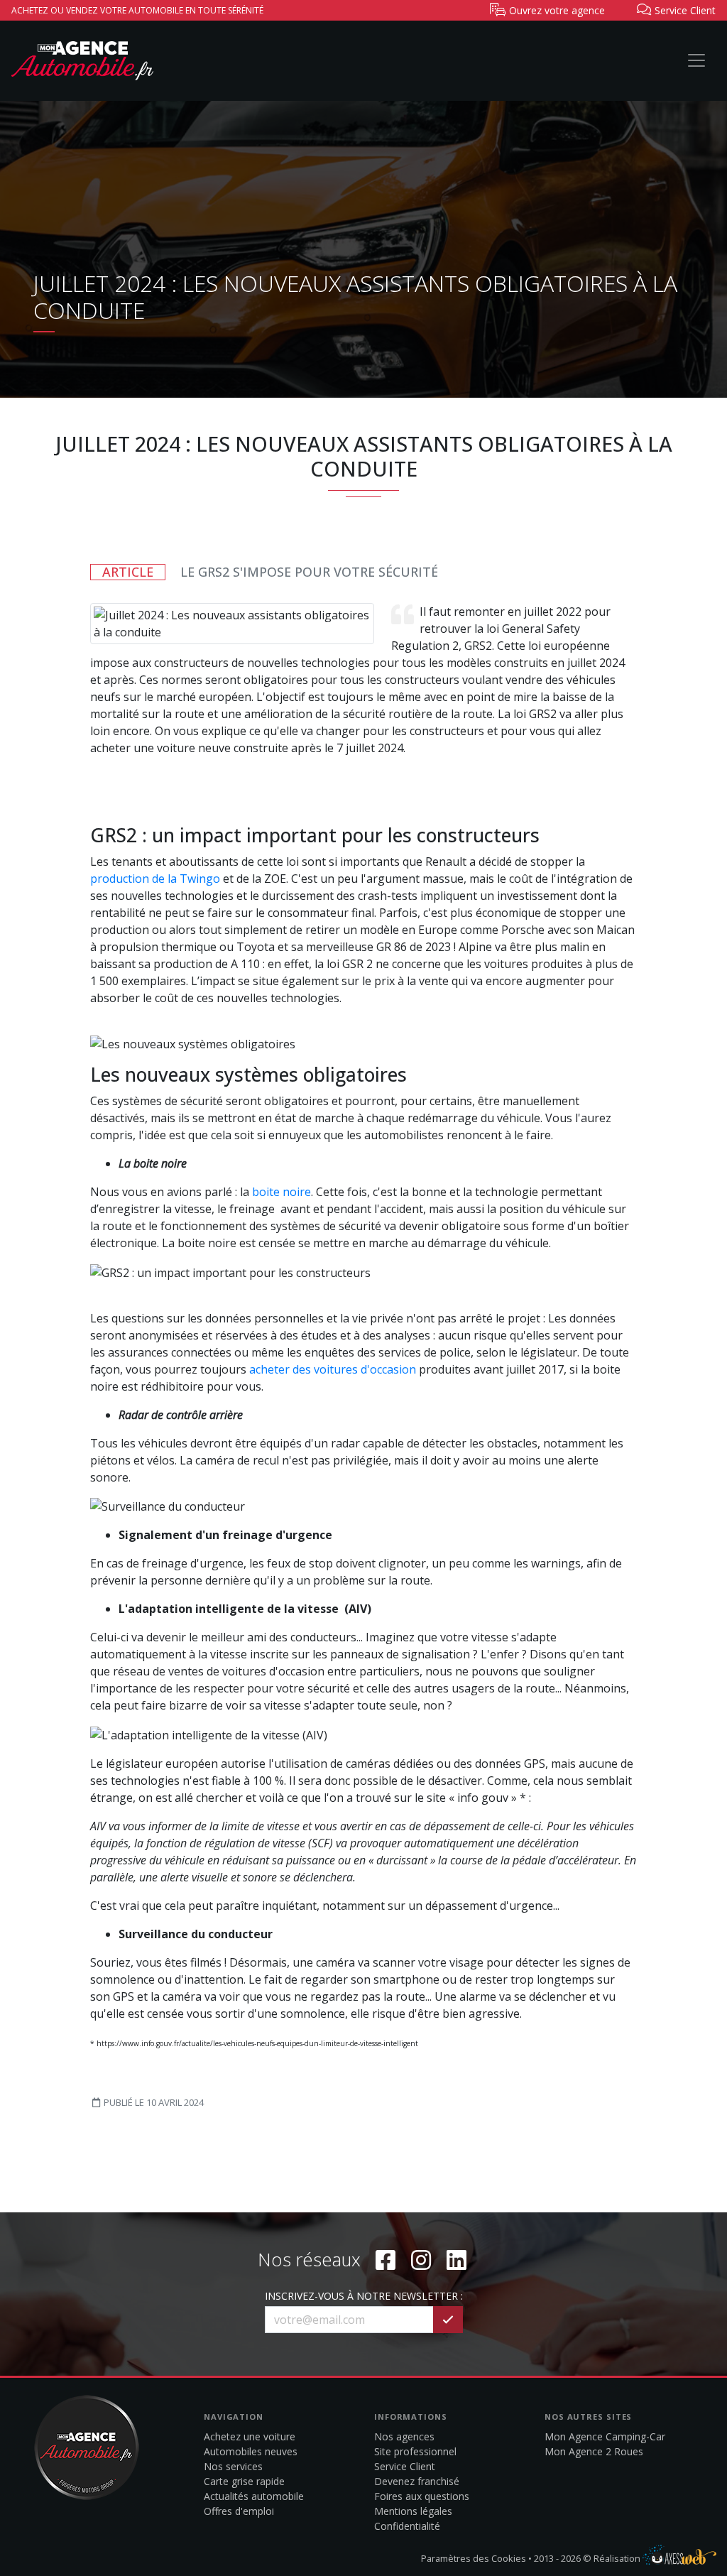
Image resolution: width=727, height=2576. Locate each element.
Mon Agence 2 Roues (594, 2451)
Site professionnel (415, 2451)
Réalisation (618, 2558)
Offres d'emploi (239, 2511)
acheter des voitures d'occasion (333, 1369)
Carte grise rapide (244, 2481)
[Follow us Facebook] (386, 2260)
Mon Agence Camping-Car (605, 2436)
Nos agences (404, 2436)
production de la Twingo (155, 879)
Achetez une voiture (250, 2436)
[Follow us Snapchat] (457, 2260)
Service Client (405, 2466)
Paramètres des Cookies (474, 2558)
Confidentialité (407, 2526)
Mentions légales (413, 2511)
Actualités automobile (254, 2496)
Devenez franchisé (417, 2481)
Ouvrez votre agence (556, 10)
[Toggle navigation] (696, 60)
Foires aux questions (422, 2496)
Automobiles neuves (251, 2451)
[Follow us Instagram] (421, 2260)
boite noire (281, 1192)
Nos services (233, 2466)
